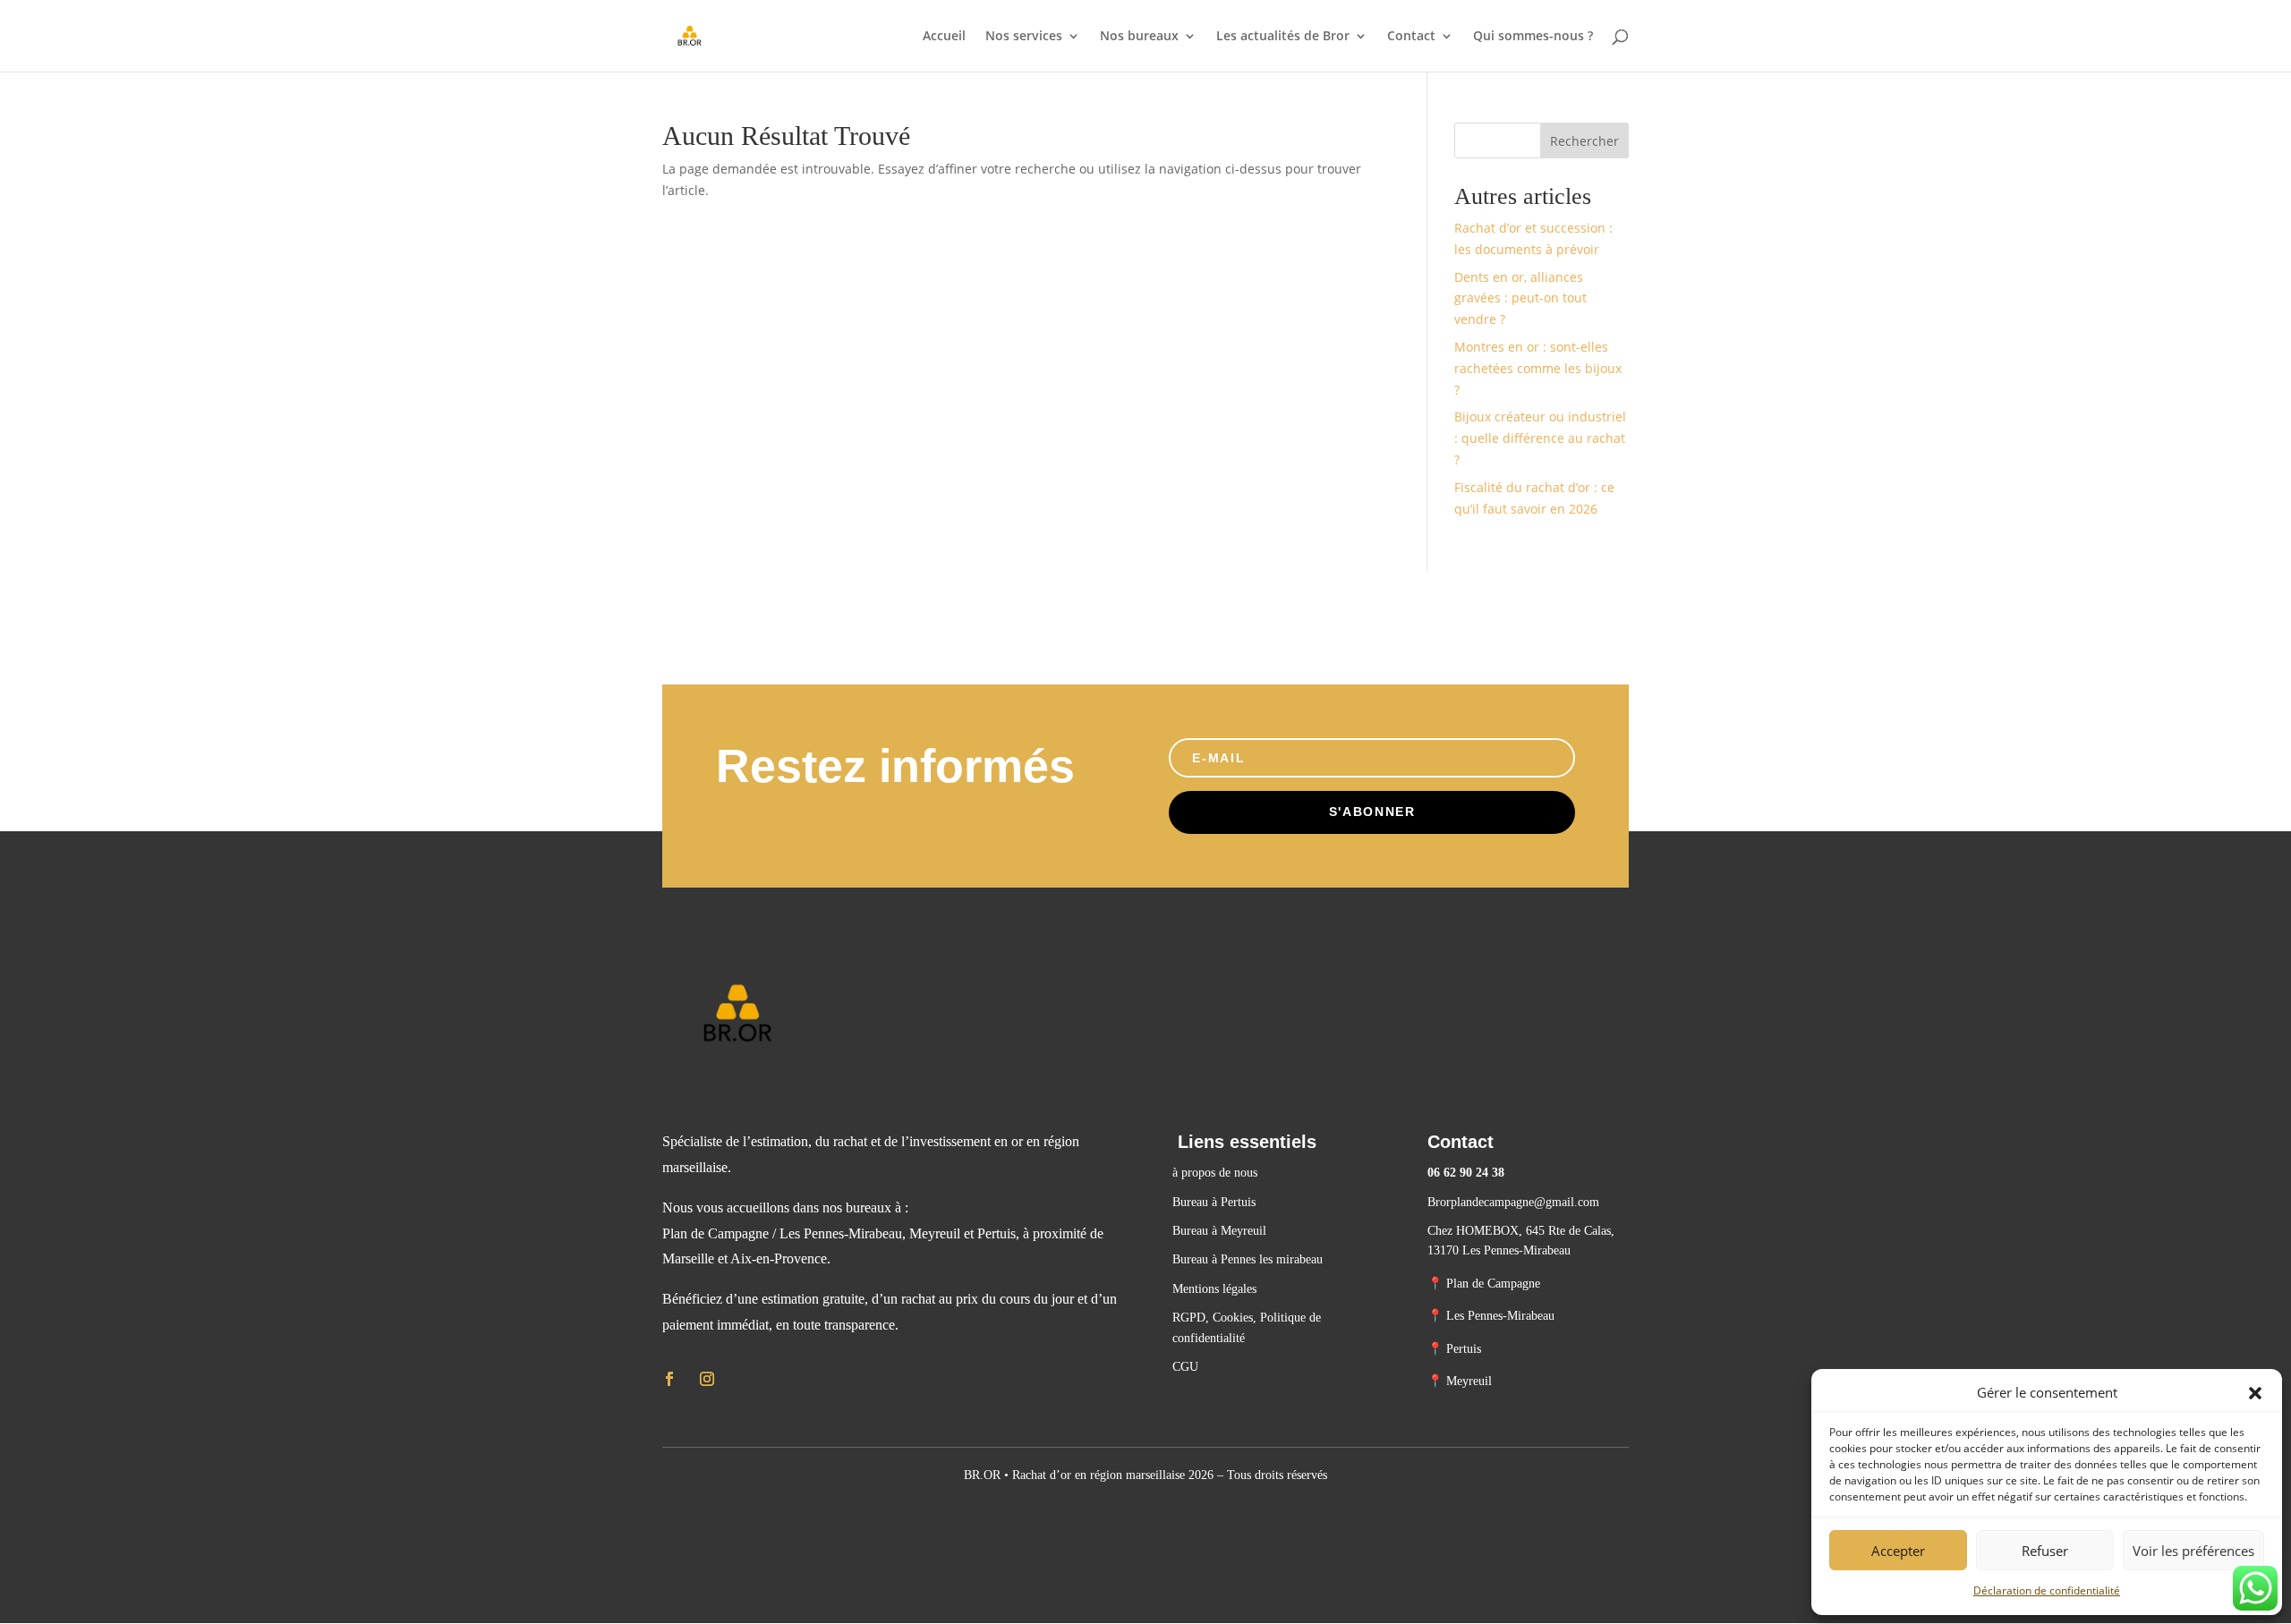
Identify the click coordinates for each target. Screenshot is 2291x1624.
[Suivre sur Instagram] (707, 1379)
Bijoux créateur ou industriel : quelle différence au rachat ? (1540, 438)
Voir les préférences (2193, 1551)
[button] (2255, 1393)
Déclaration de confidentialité (2047, 1590)
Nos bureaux (1139, 37)
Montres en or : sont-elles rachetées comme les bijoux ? (1538, 368)
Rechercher (1584, 141)
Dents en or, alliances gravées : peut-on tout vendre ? (1520, 298)
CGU (1185, 1367)
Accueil (944, 37)
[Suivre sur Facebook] (669, 1379)
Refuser (2045, 1551)
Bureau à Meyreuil (1219, 1231)
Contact (1411, 37)
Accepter (1898, 1551)
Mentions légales (1214, 1289)
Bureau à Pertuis (1216, 1202)
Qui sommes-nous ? (1533, 37)
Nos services (1024, 37)
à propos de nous (1215, 1173)
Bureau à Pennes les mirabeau (1248, 1259)
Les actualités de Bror (1283, 37)
